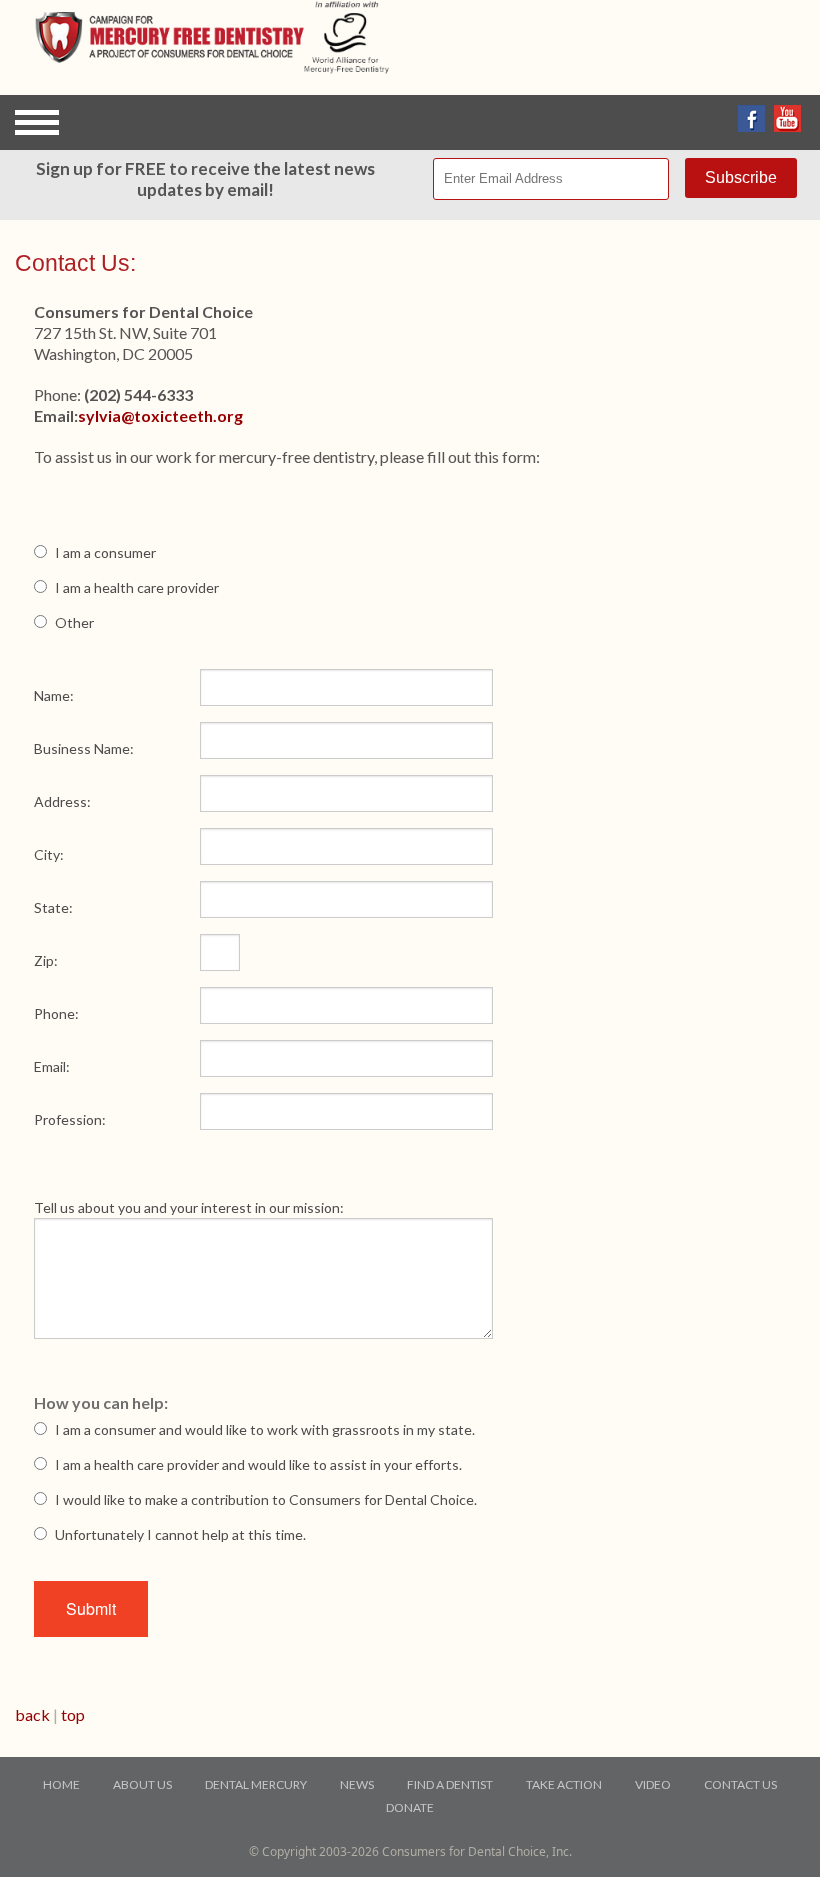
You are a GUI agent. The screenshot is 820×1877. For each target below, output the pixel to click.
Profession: (70, 1119)
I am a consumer (105, 552)
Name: (54, 695)
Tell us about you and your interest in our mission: (189, 1207)
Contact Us (740, 1784)
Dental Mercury (256, 1784)
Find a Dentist (450, 1784)
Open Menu (37, 122)
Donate (410, 1807)
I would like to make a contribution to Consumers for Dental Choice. (266, 1499)
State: (53, 907)
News (357, 1784)
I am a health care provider (137, 587)
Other (74, 622)
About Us (142, 1784)
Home (61, 1784)
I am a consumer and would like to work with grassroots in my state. (265, 1429)
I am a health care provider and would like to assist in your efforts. (258, 1464)
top (73, 1714)
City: (49, 854)
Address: (62, 801)
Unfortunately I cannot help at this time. (180, 1534)
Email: (52, 1066)
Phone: (56, 1013)
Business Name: (84, 748)
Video (653, 1784)
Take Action (564, 1784)
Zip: (46, 960)
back (32, 1714)
